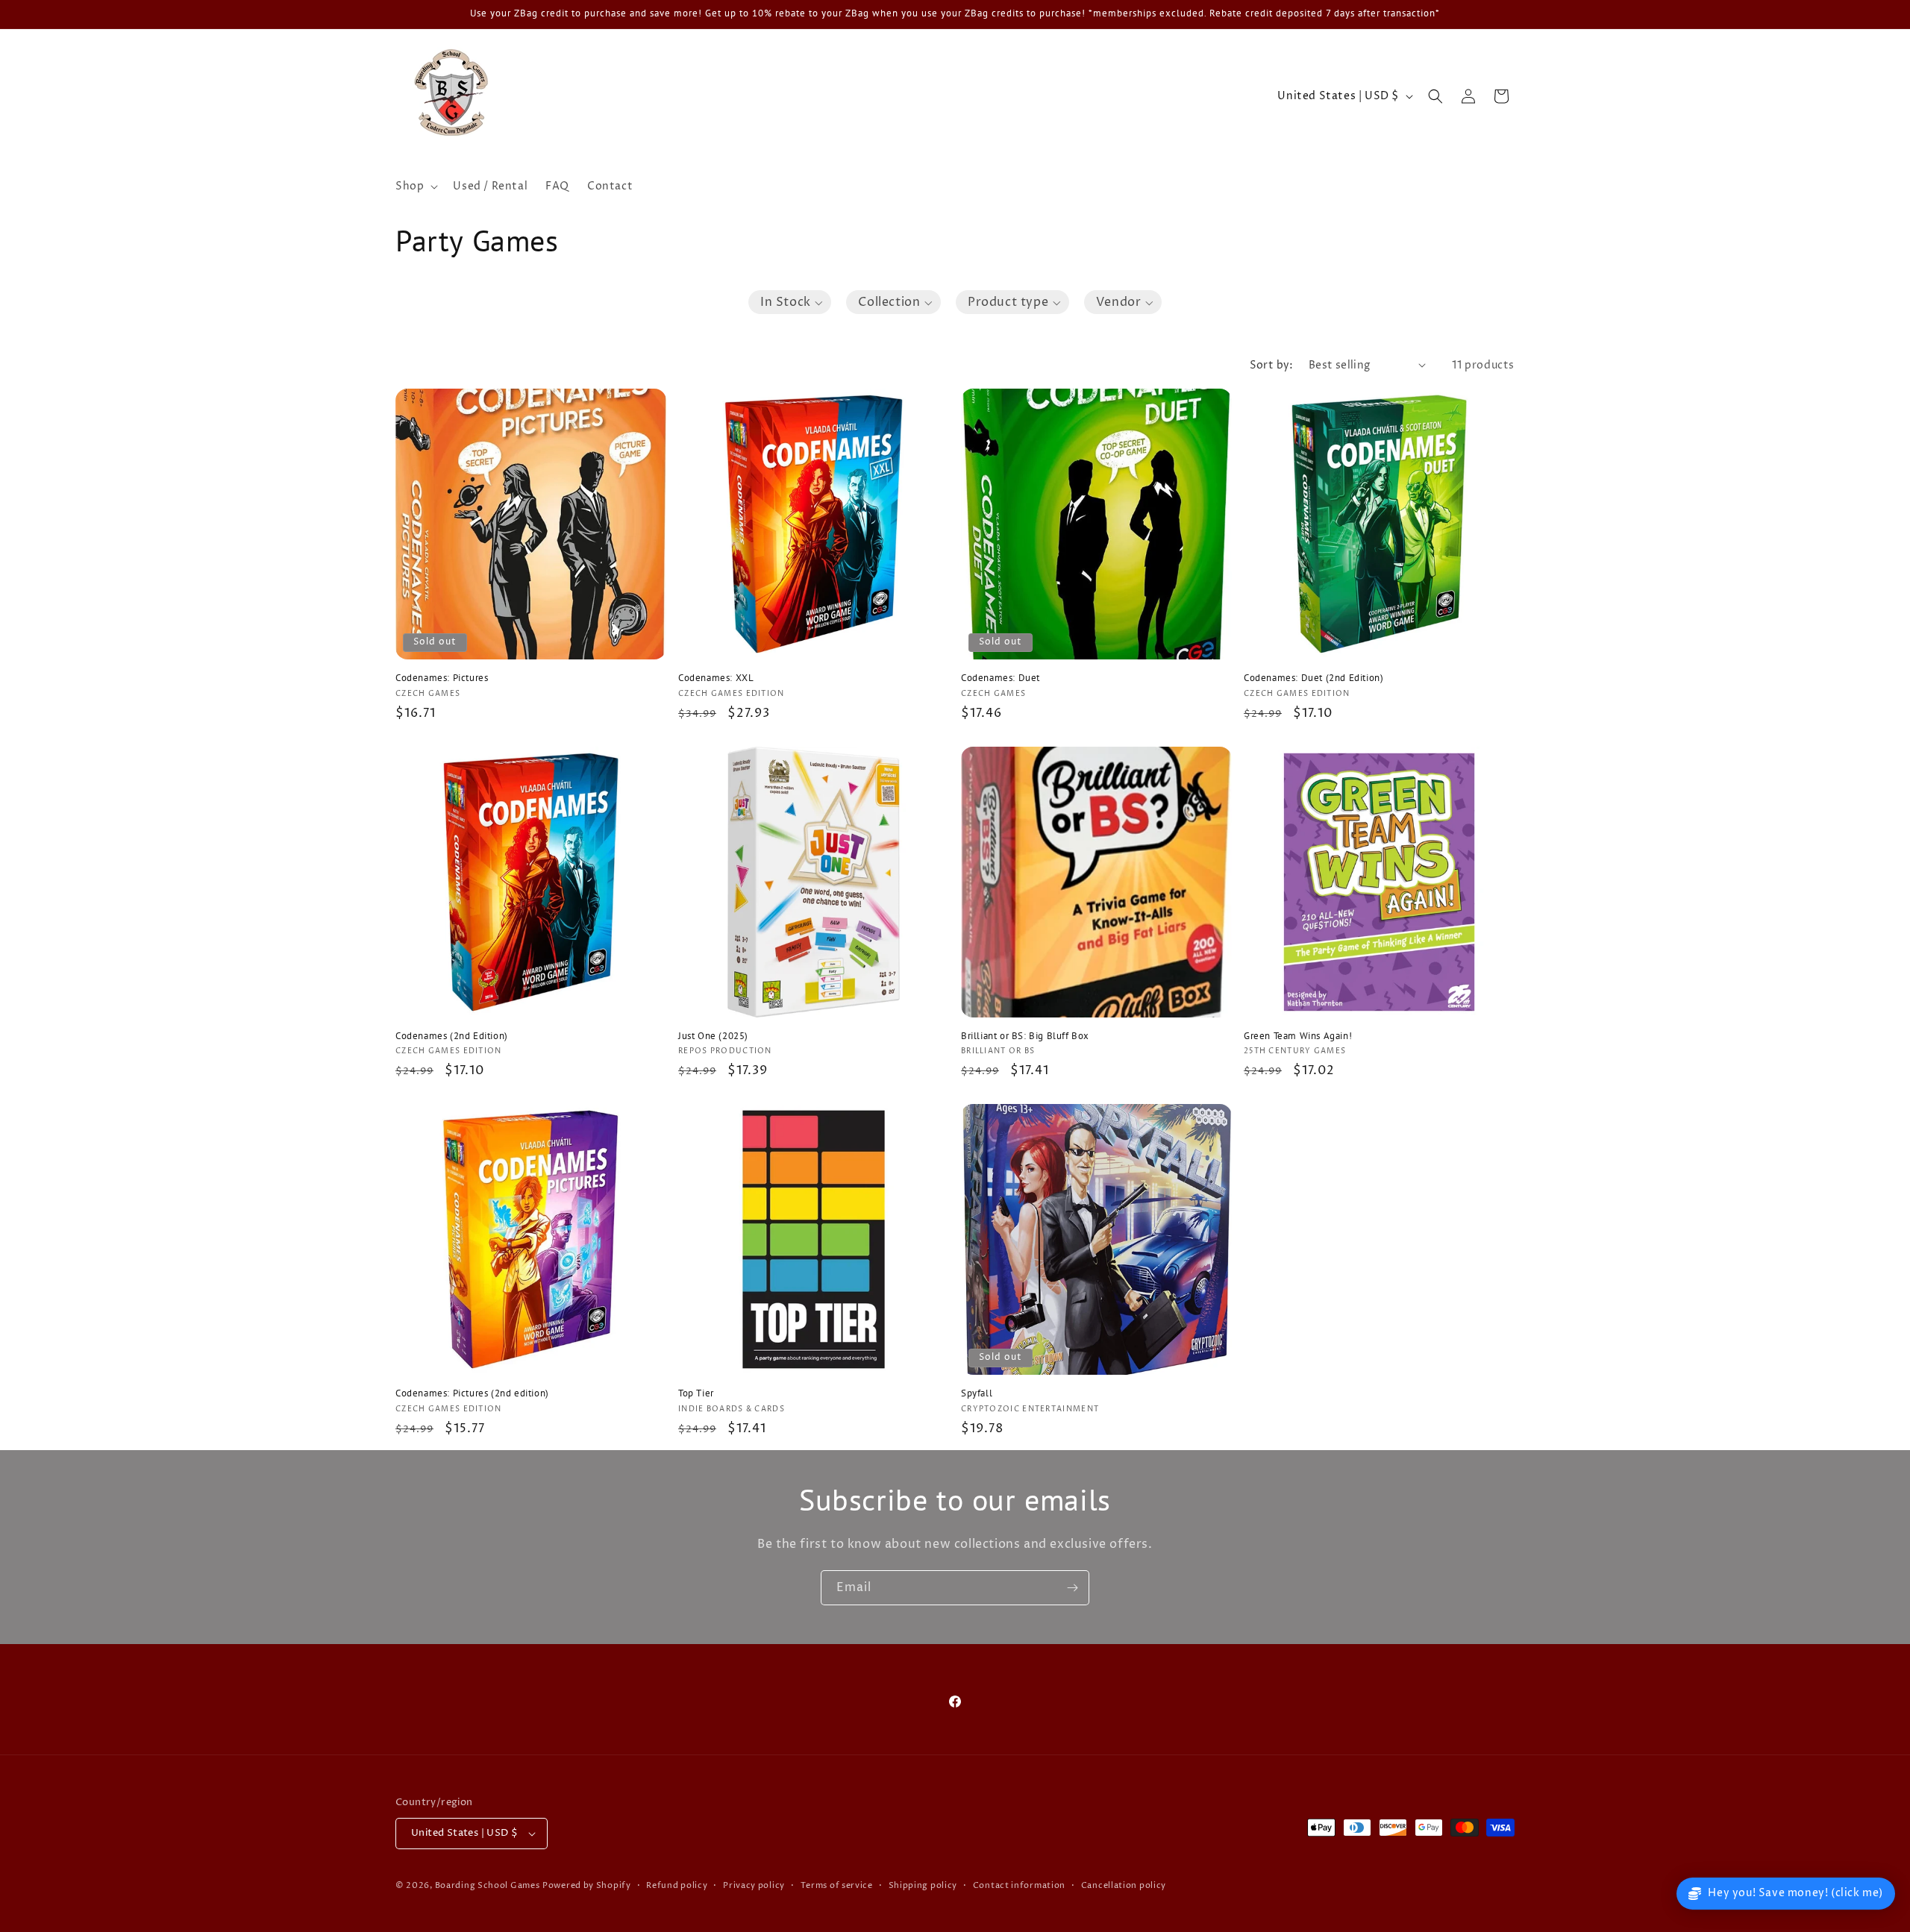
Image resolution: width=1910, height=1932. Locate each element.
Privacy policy (754, 1885)
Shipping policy (923, 1885)
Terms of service (837, 1885)
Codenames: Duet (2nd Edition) (1313, 678)
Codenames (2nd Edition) (452, 1036)
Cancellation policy (1124, 1885)
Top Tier (696, 1393)
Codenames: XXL (716, 678)
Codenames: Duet (1001, 678)
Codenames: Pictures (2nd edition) (472, 1393)
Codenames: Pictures (442, 678)
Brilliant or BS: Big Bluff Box (1025, 1036)
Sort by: (1272, 365)
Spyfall (977, 1393)
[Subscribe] (1072, 1588)
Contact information (1019, 1885)
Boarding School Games (488, 1885)
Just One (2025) (713, 1036)
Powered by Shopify (587, 1885)
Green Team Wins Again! (1298, 1036)
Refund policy (677, 1885)
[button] (415, 186)
